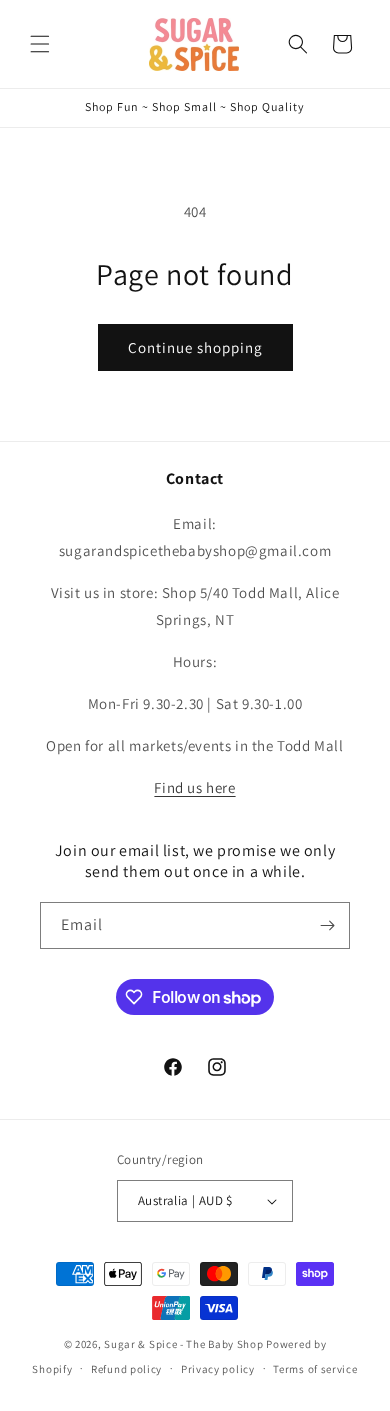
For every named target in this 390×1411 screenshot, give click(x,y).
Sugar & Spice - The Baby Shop (183, 1344)
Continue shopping (195, 347)
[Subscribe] (327, 925)
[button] (40, 44)
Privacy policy (218, 1369)
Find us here (194, 787)
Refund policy (126, 1369)
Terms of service (315, 1369)
